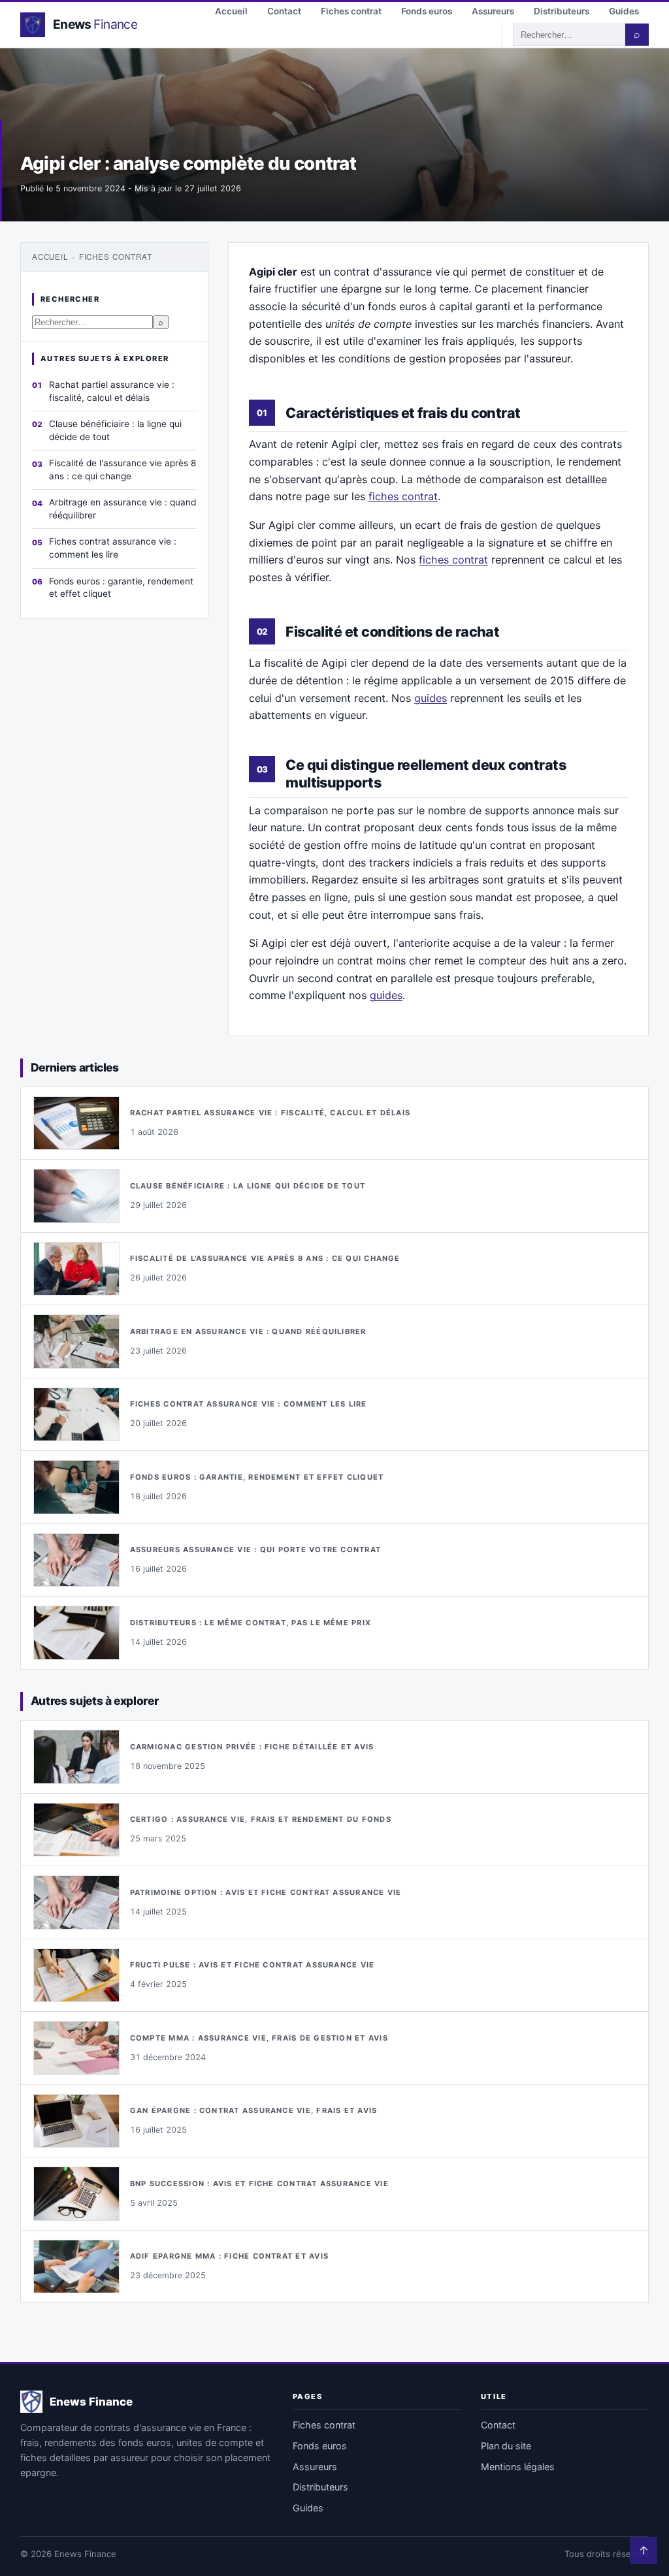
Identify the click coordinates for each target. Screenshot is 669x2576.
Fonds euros (427, 11)
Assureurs (493, 11)
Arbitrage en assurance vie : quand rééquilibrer (122, 509)
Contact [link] (498, 2425)
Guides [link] (308, 2508)
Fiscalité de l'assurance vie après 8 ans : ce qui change (122, 469)
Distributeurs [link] (320, 2487)
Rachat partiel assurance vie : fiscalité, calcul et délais (112, 391)
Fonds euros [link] (320, 2446)
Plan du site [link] (506, 2446)
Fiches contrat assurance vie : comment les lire (113, 548)
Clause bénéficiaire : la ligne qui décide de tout (115, 430)
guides (431, 698)
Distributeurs (562, 11)
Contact (284, 11)
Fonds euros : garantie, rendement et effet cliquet (121, 588)
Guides (624, 11)
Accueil (231, 11)
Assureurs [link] (315, 2467)
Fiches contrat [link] (324, 2425)
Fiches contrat (351, 11)
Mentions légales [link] (518, 2467)
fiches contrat (403, 496)
